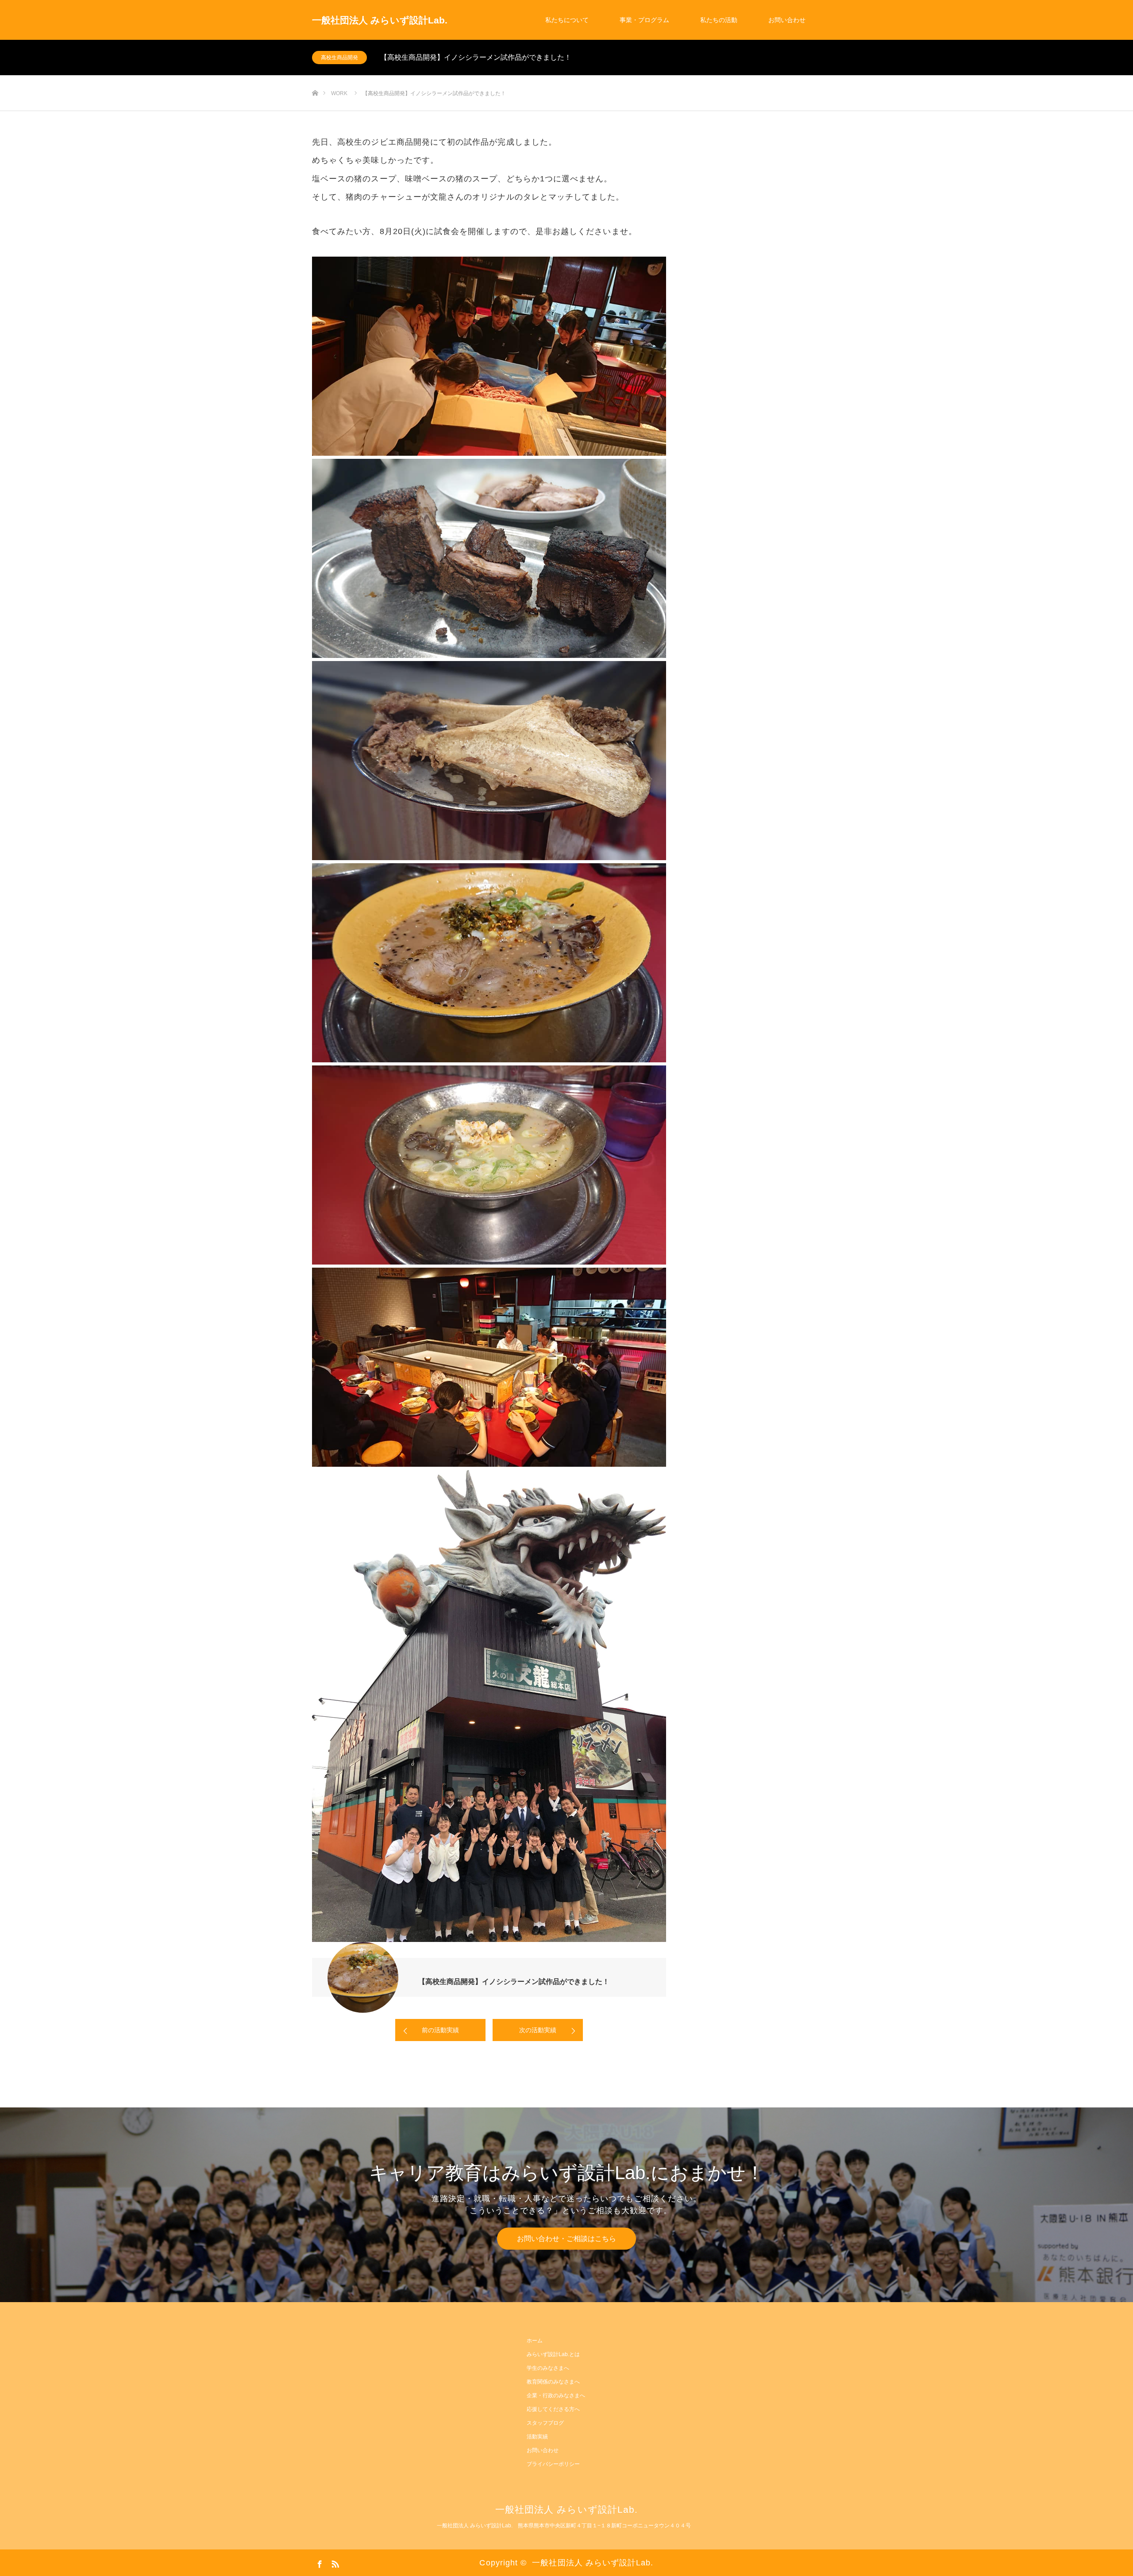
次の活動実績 (538, 2030)
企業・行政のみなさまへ (556, 2395)
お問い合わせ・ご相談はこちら (566, 2239)
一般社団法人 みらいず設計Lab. (380, 20)
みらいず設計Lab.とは (553, 2354)
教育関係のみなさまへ (553, 2382)
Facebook (319, 2562)
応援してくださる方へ (553, 2409)
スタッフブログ (545, 2423)
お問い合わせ (787, 20)
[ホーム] (315, 79)
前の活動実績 (440, 2030)
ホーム (535, 2341)
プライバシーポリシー (553, 2464)
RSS (334, 2562)
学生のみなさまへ (548, 2368)
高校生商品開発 (339, 58)
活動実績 (537, 2437)
